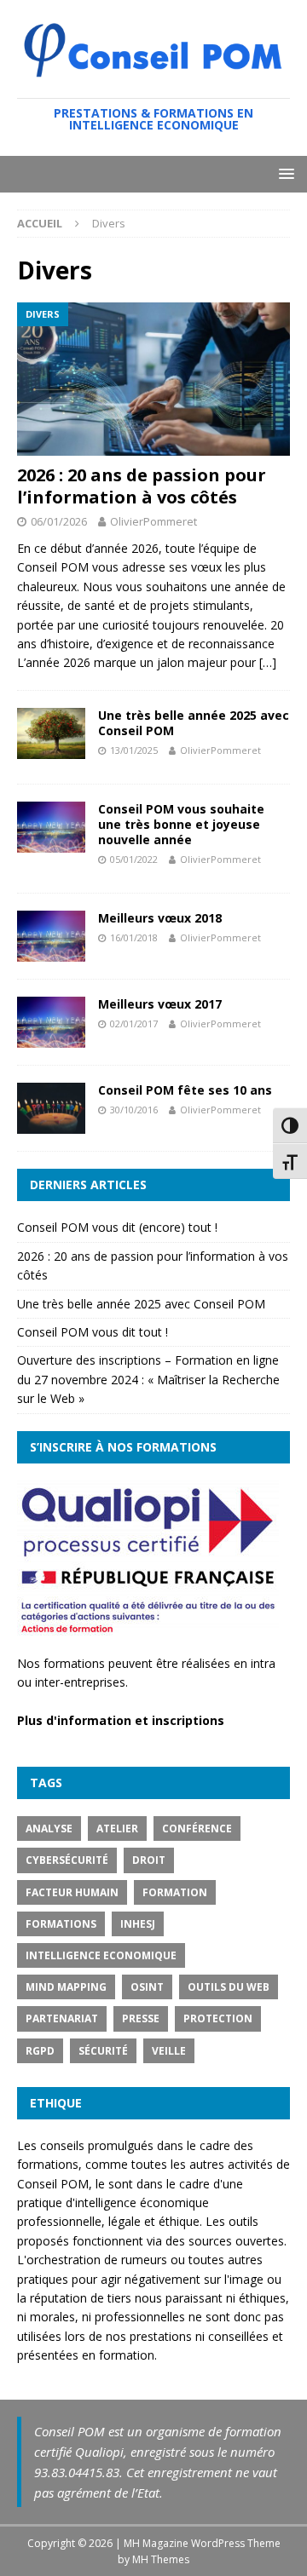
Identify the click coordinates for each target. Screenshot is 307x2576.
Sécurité (103, 2051)
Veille (169, 2051)
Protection (218, 2018)
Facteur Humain (72, 1892)
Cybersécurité (67, 1860)
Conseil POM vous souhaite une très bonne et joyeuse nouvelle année (181, 824)
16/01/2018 (134, 937)
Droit (149, 1860)
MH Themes (161, 2559)
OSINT (147, 1987)
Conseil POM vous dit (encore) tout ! (117, 1227)
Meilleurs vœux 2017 (160, 1004)
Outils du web (229, 1987)
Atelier (117, 1828)
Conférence (197, 1828)
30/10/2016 (134, 1110)
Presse (141, 2018)
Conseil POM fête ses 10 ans (185, 1090)
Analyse (49, 1828)
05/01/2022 (134, 859)
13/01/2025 (134, 750)
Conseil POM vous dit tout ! (93, 1332)
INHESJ (138, 1924)
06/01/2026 (59, 521)
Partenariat (62, 2018)
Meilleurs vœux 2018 (160, 918)
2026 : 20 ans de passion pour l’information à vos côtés (142, 486)
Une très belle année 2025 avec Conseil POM (194, 723)
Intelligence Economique (101, 1955)
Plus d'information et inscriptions (121, 1720)
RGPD (40, 2051)
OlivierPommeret (153, 521)
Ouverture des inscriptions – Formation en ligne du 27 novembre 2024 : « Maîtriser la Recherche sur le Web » (148, 1379)
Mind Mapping (66, 1987)
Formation (175, 1892)
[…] (268, 662)
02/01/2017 (134, 1023)
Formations (61, 1924)
